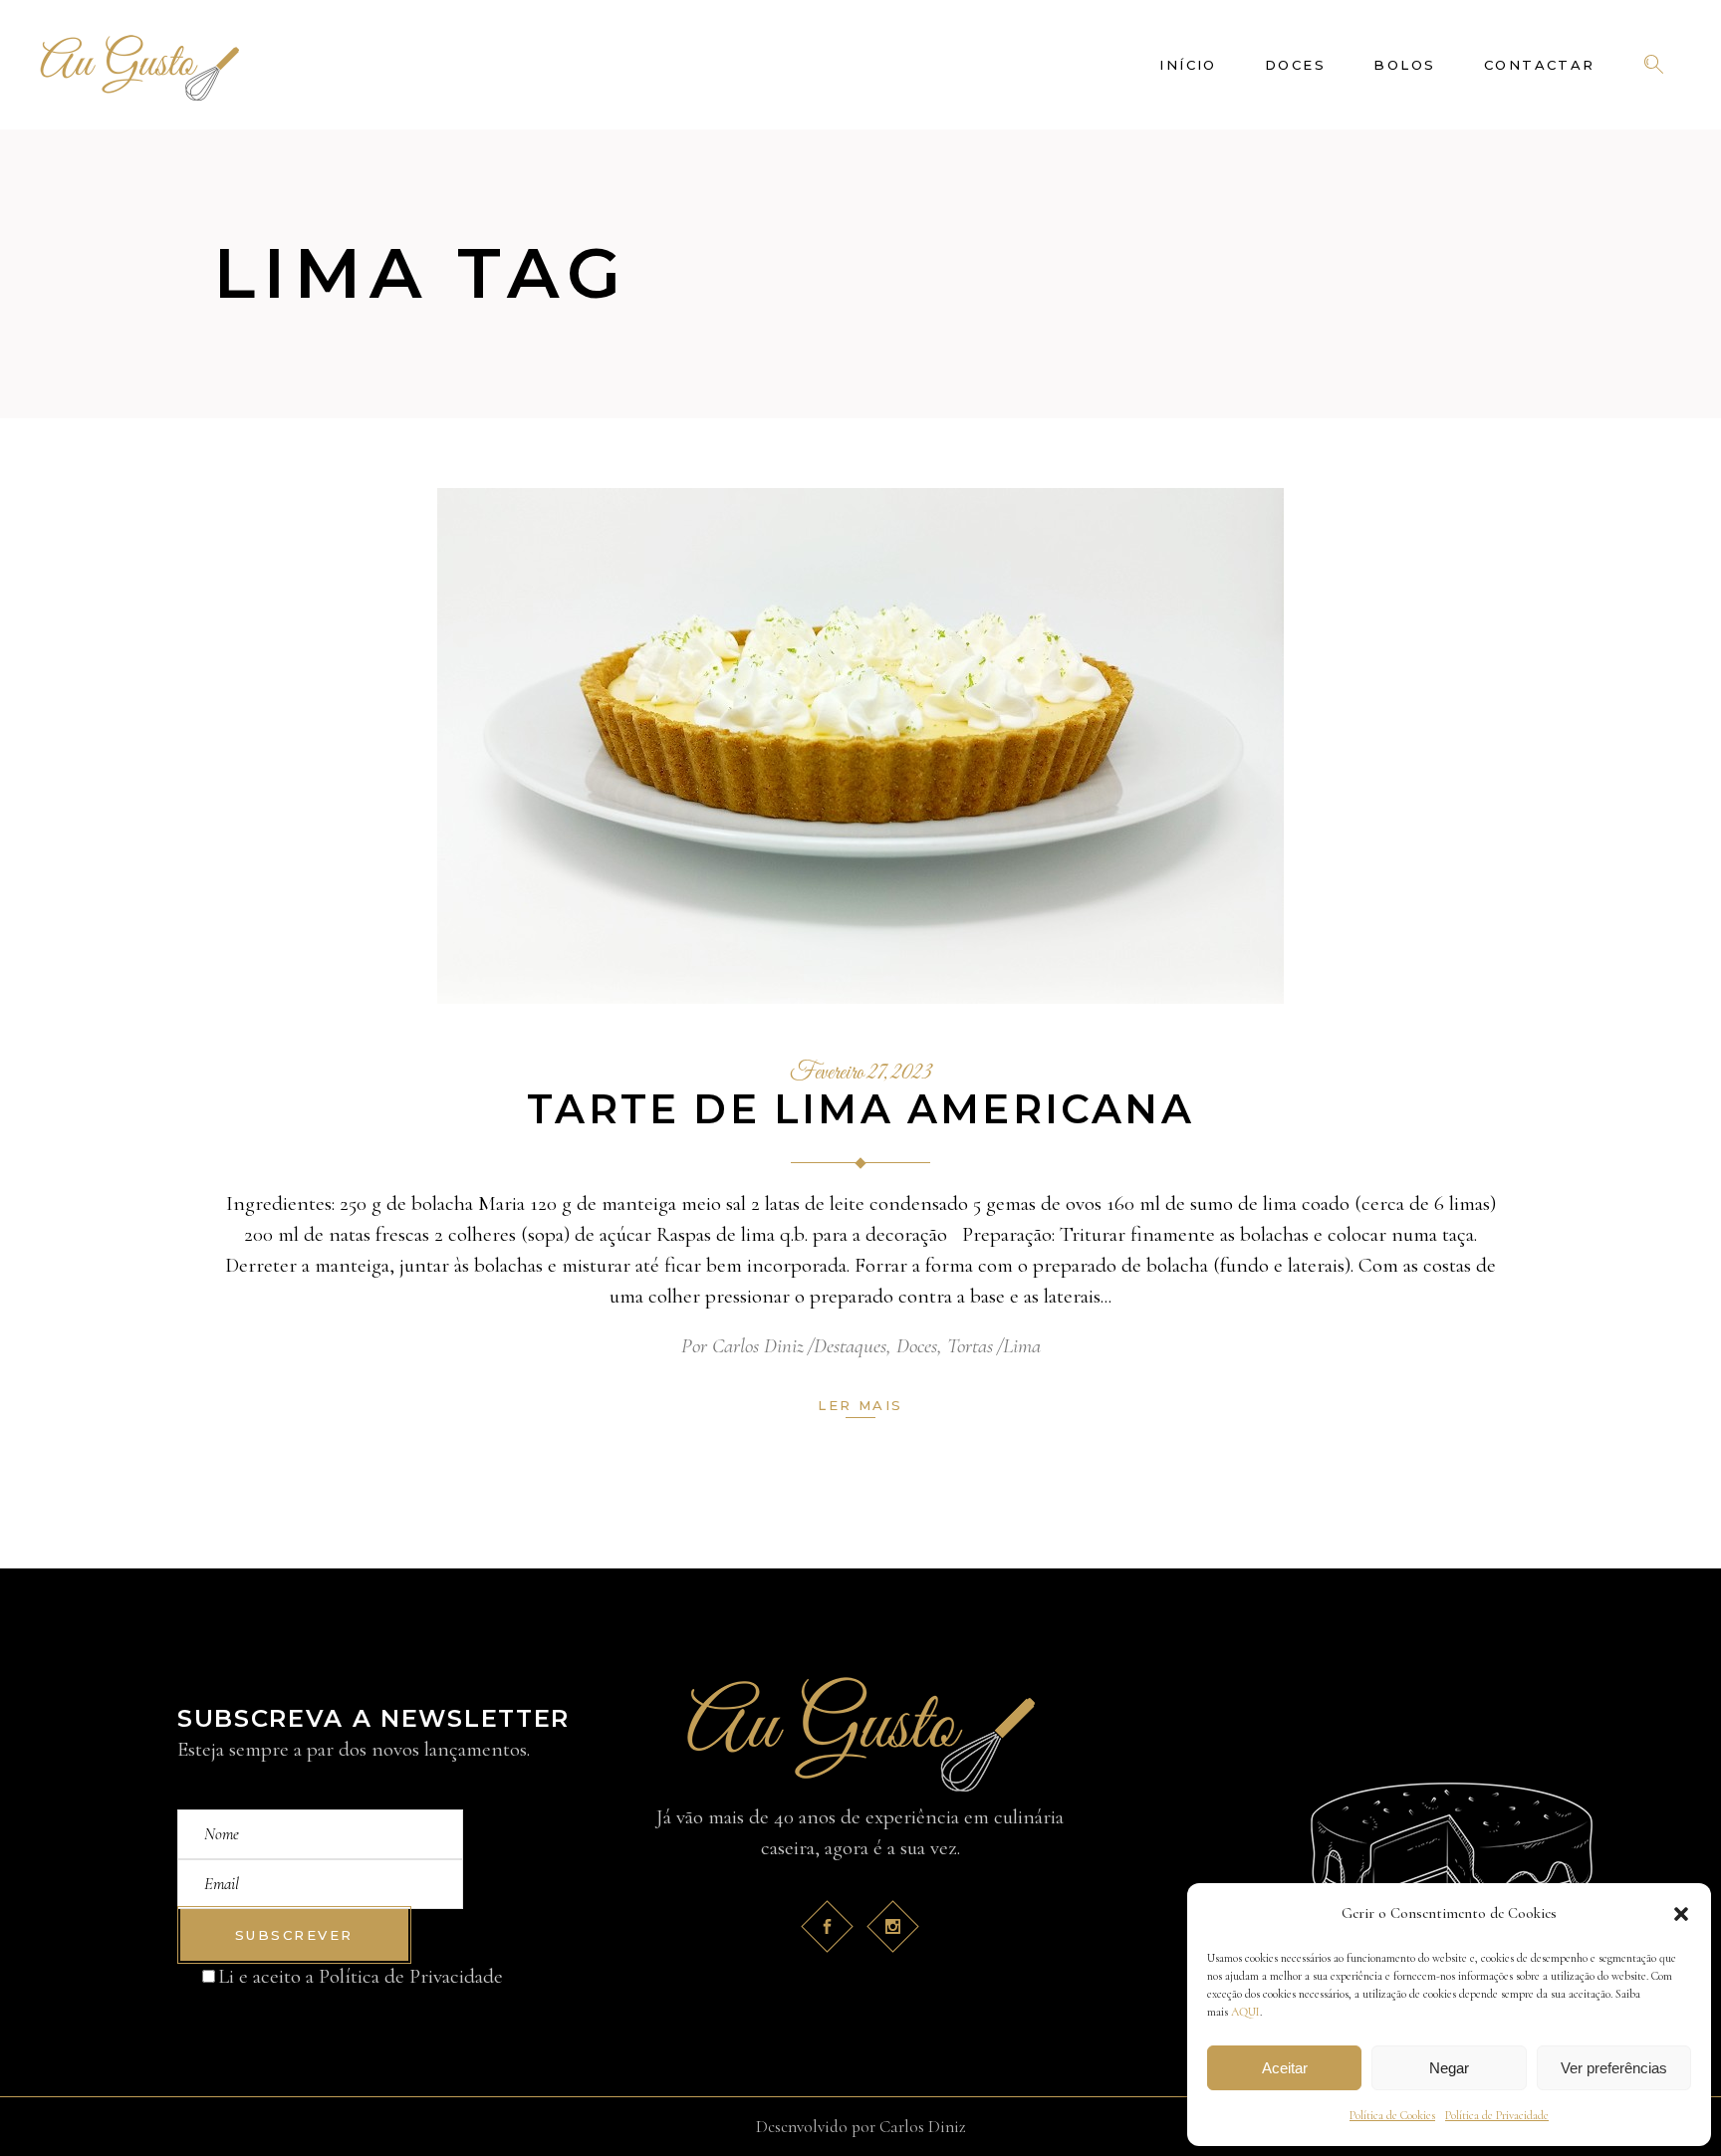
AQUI (1245, 2012)
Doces (917, 1346)
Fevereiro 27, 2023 (861, 1074)
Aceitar (1285, 2068)
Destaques (850, 1346)
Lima (1022, 1346)
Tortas (970, 1346)
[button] (1681, 1914)
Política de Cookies (1392, 2115)
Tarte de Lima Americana (860, 1109)
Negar (1449, 2068)
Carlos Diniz (758, 1346)
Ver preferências (1614, 2068)
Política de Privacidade (1497, 2115)
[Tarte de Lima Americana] (860, 746)
